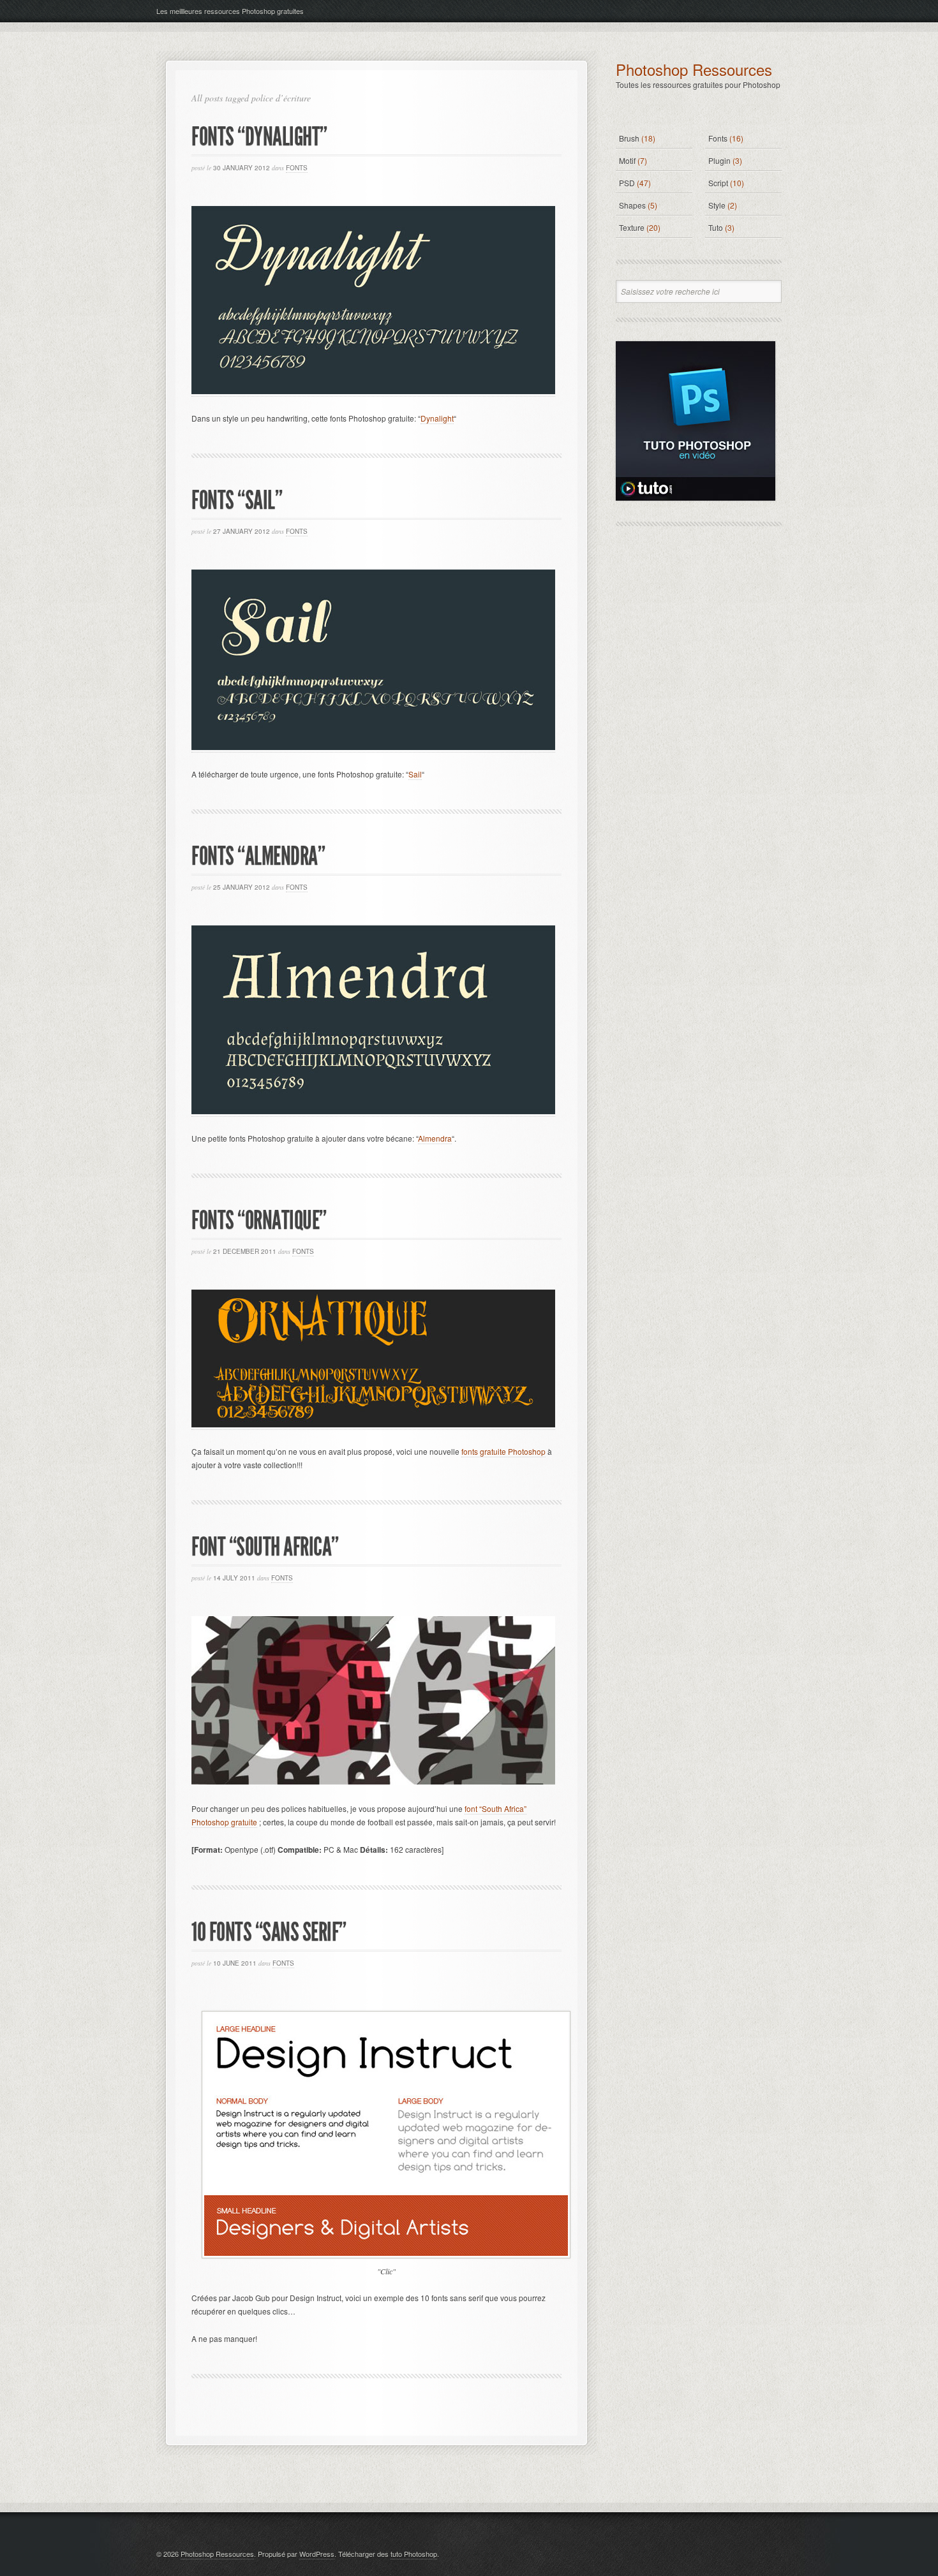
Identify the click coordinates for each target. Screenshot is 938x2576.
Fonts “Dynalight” (259, 137)
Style (717, 205)
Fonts (297, 168)
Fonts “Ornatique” (259, 1220)
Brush (629, 138)
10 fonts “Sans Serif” (269, 1932)
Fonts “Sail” (237, 500)
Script (718, 183)
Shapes (632, 205)
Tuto (716, 227)
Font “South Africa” (265, 1547)
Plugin (719, 160)
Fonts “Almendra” (258, 856)
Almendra (435, 1138)
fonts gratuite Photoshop (503, 1451)
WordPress (317, 2554)
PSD (627, 183)
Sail (415, 774)
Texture (632, 227)
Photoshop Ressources (694, 69)
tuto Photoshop (414, 2554)
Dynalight (437, 418)
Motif (627, 160)
